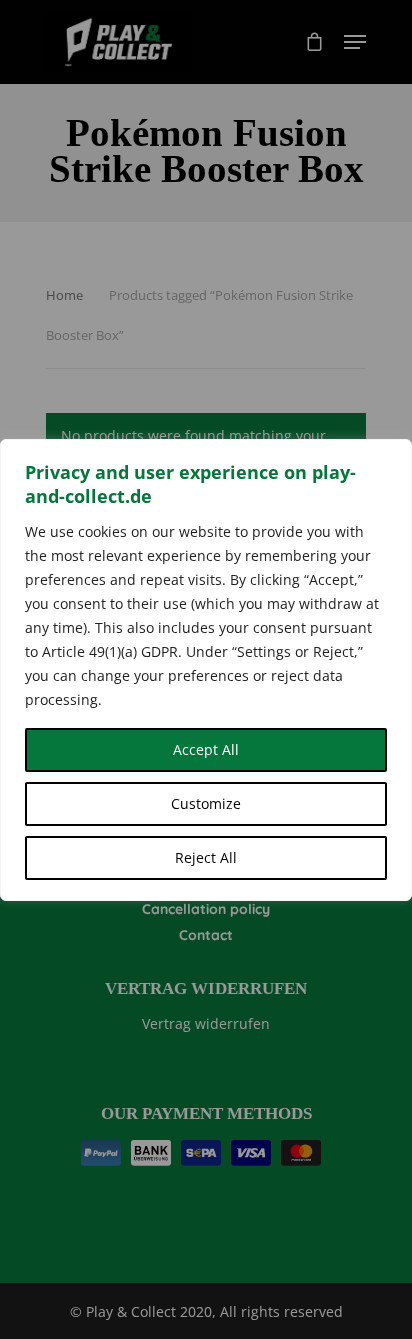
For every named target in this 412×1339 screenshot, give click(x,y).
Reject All (206, 857)
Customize (206, 803)
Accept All (206, 749)
